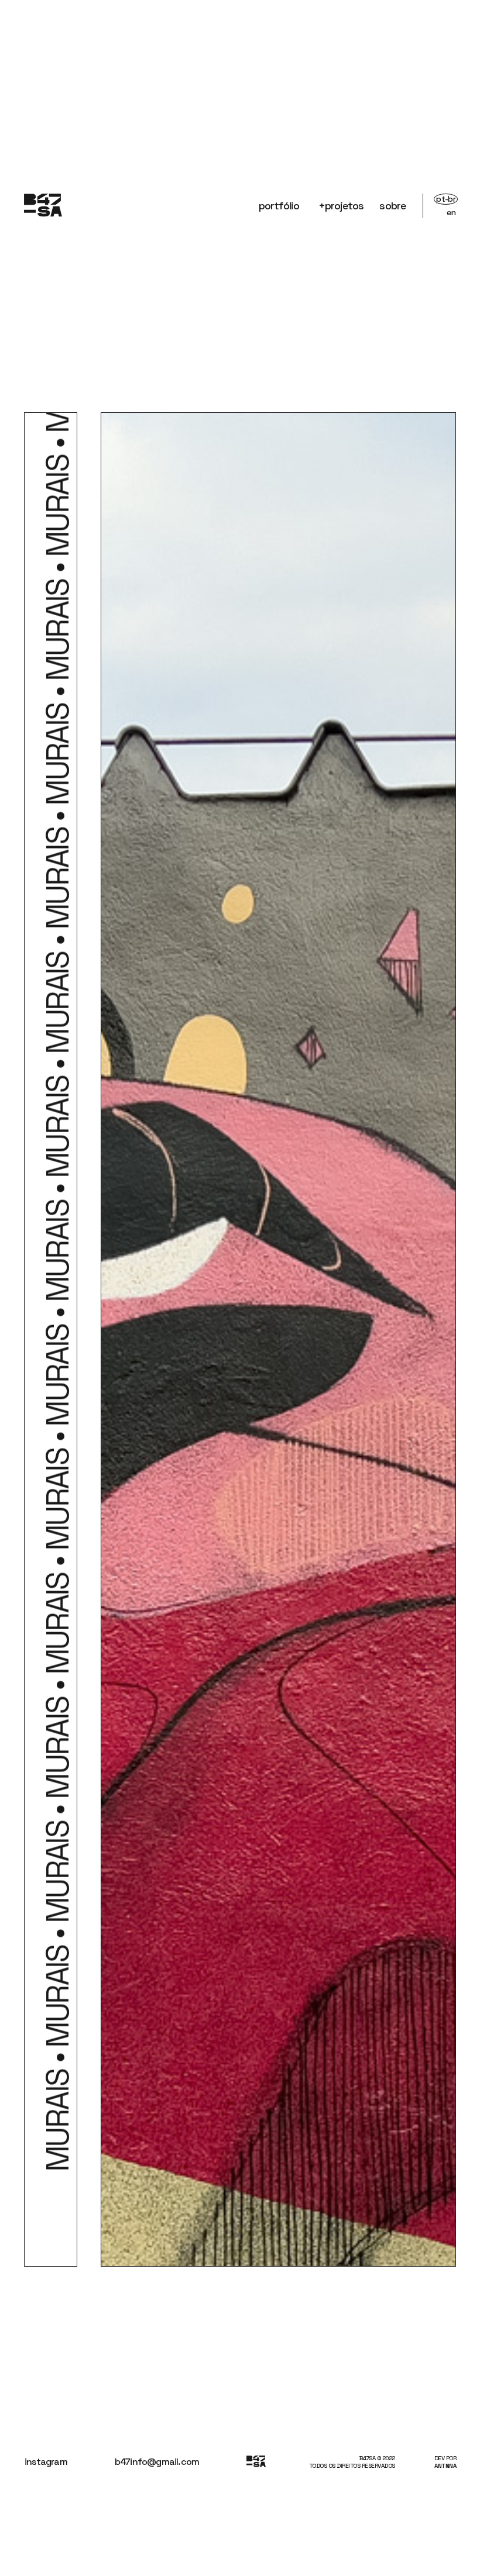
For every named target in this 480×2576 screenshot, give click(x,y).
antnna (445, 2466)
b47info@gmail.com (157, 2462)
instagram (46, 2462)
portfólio (279, 206)
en (451, 212)
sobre (392, 206)
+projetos (341, 206)
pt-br (446, 199)
